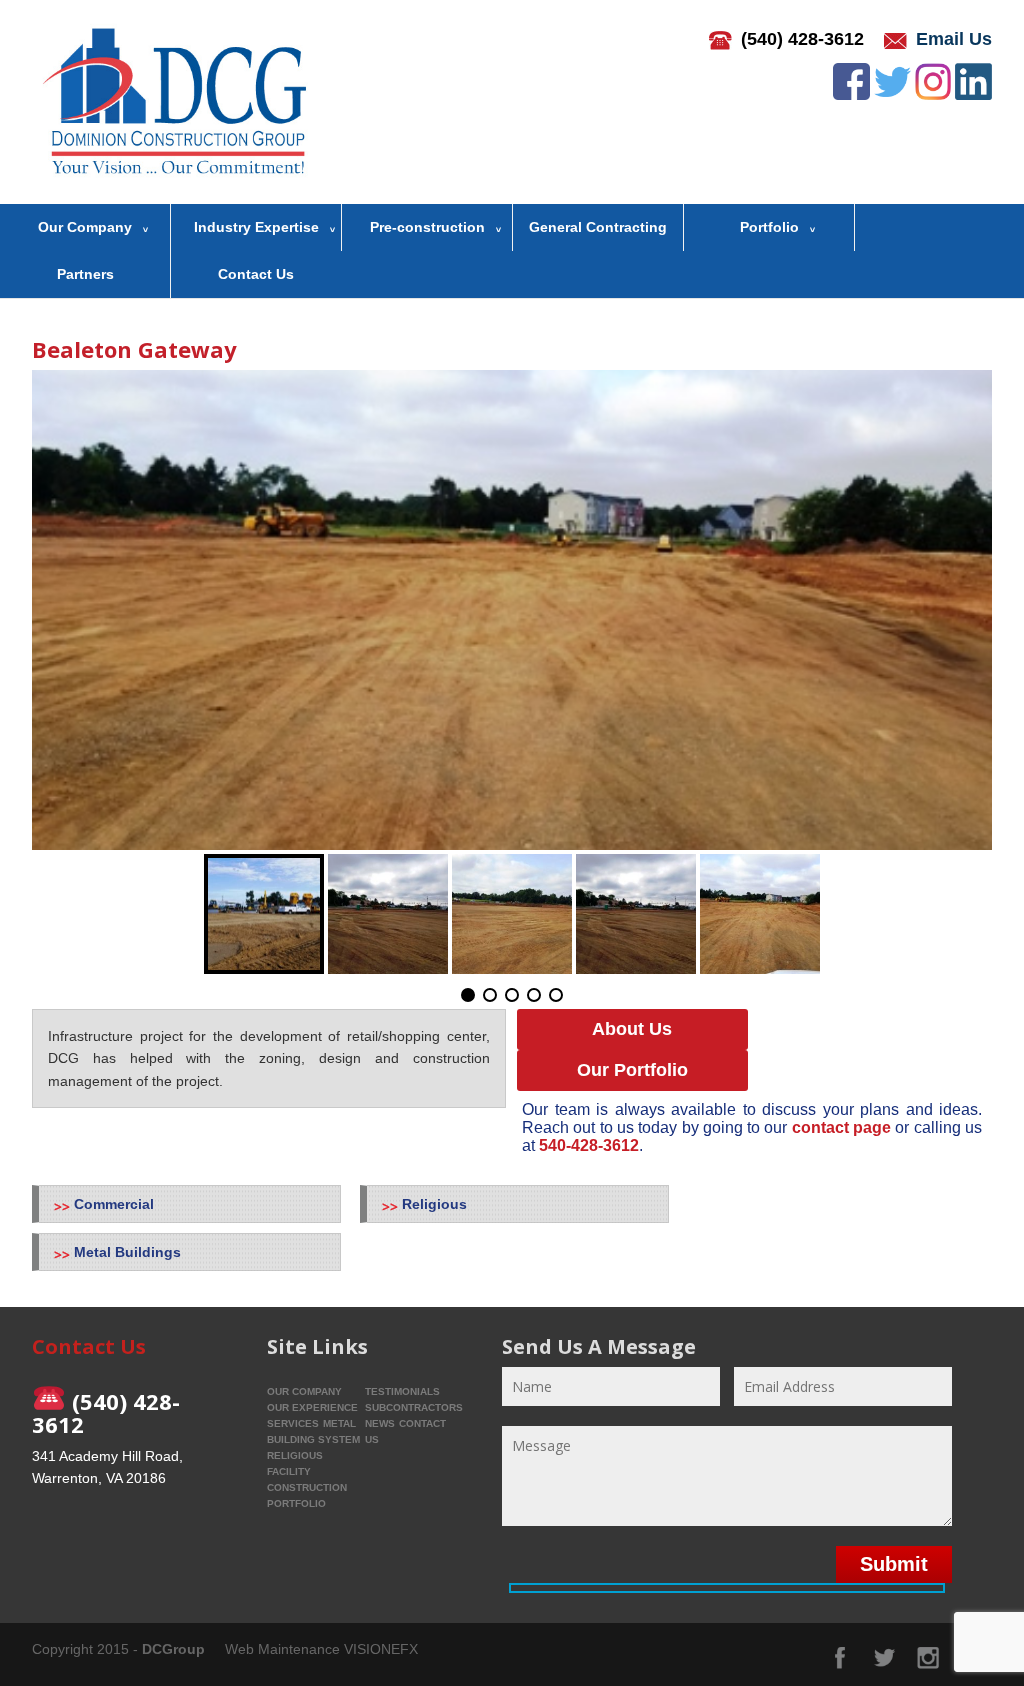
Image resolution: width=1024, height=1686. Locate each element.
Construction (307, 1487)
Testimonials (402, 1391)
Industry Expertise (256, 227)
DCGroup (173, 1649)
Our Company (85, 227)
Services (293, 1423)
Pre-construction (427, 227)
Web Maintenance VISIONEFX (321, 1649)
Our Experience (312, 1407)
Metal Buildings (127, 1252)
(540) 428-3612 (802, 39)
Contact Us (256, 274)
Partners (85, 274)
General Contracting (598, 227)
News (380, 1423)
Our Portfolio (632, 1070)
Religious (434, 1204)
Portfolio (769, 227)
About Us (632, 1029)
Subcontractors (414, 1407)
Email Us (954, 39)
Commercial (114, 1204)
